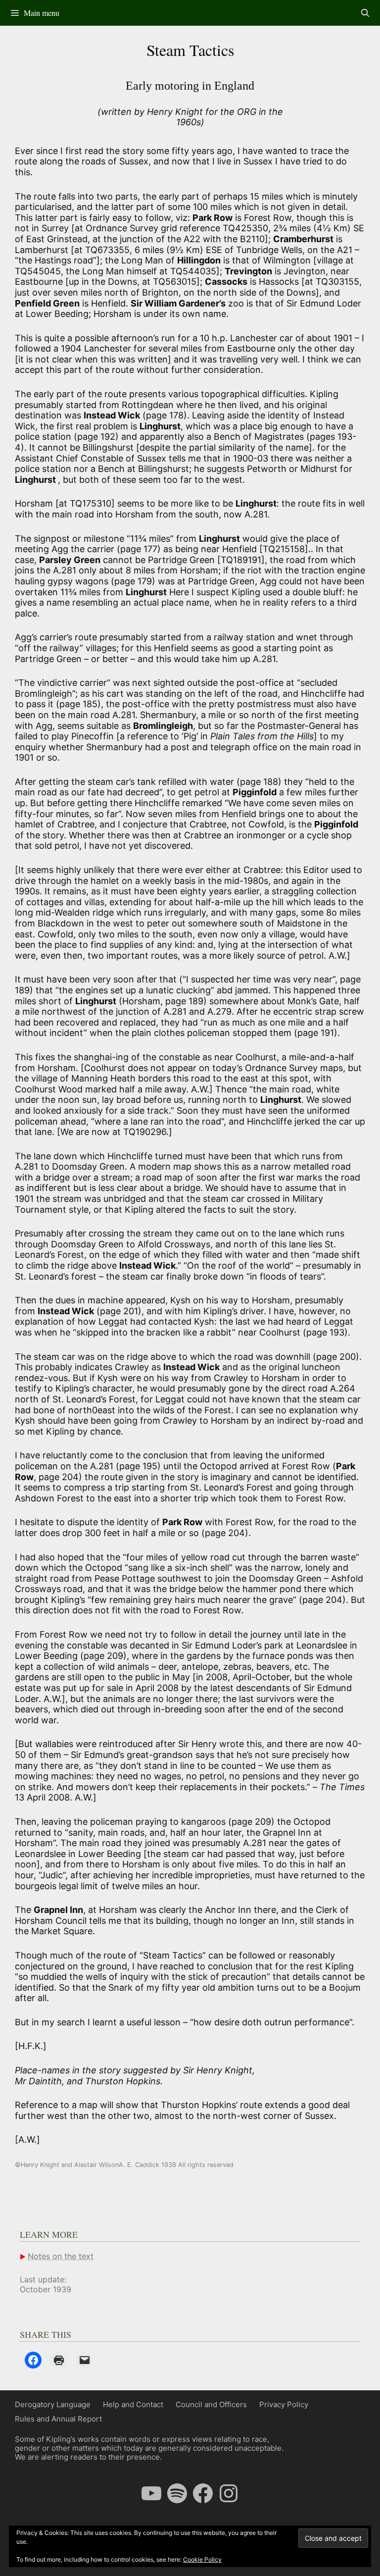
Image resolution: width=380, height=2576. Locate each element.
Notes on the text (61, 2256)
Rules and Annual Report (58, 2419)
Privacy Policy (284, 2404)
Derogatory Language (53, 2404)
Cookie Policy (202, 2559)
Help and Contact (133, 2404)
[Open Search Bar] (365, 13)
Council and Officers (211, 2404)
